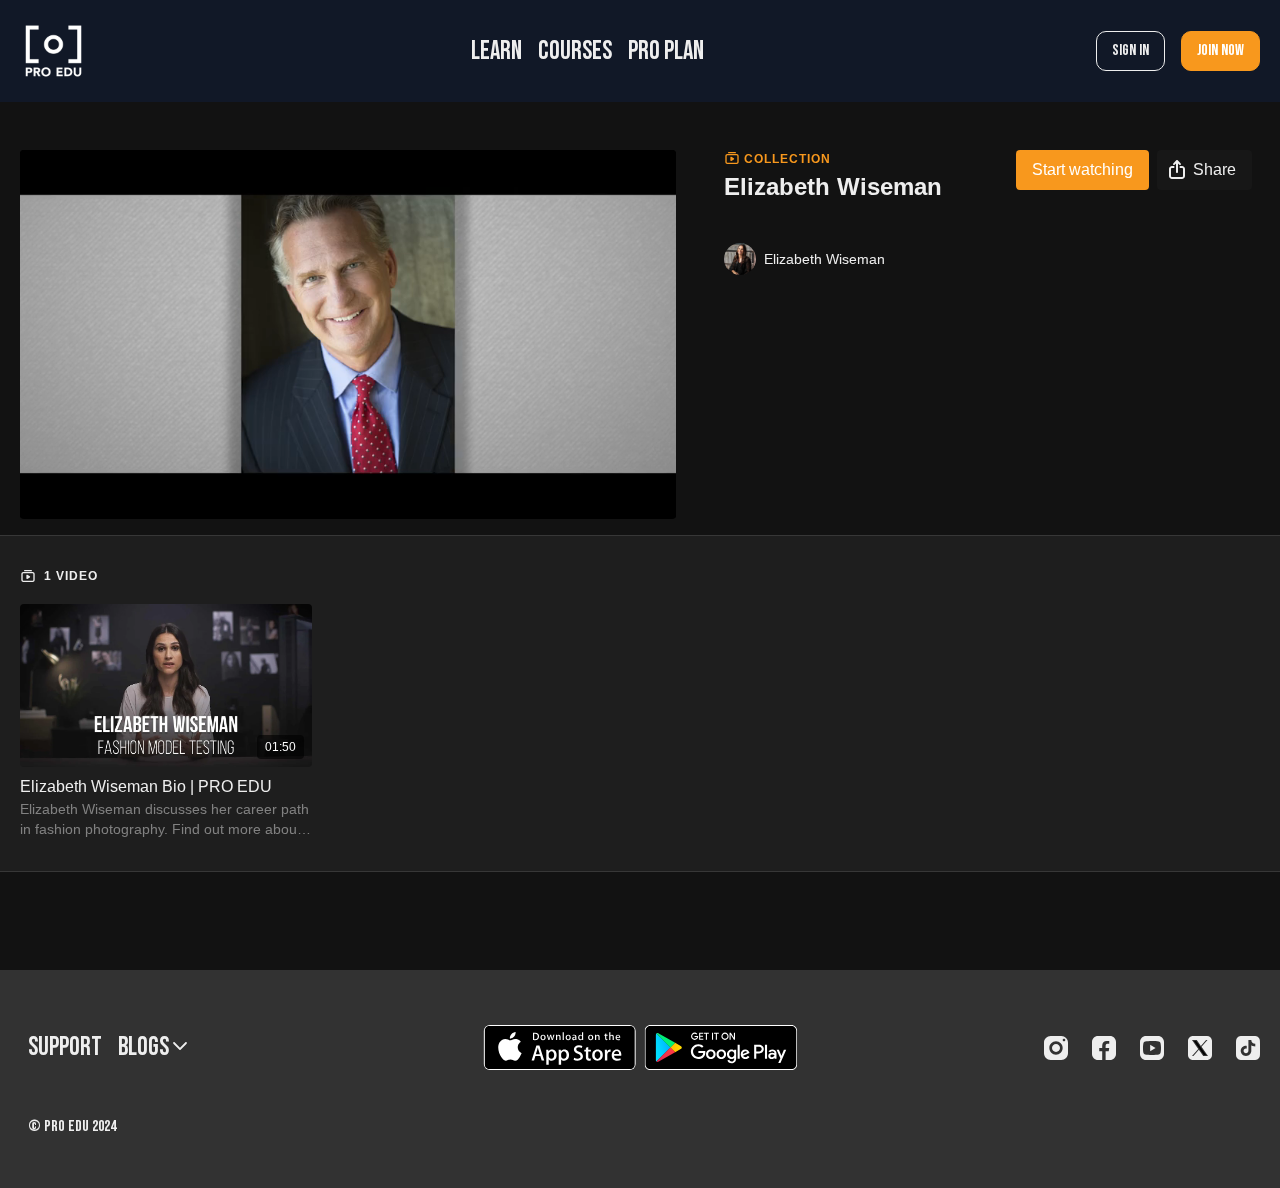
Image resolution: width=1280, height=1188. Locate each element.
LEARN (496, 51)
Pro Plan (666, 51)
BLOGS (145, 1047)
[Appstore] (559, 1047)
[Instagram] (1056, 1048)
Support (65, 1047)
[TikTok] (1248, 1048)
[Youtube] (1152, 1048)
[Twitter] (1200, 1048)
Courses (575, 51)
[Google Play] (721, 1047)
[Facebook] (1104, 1048)
